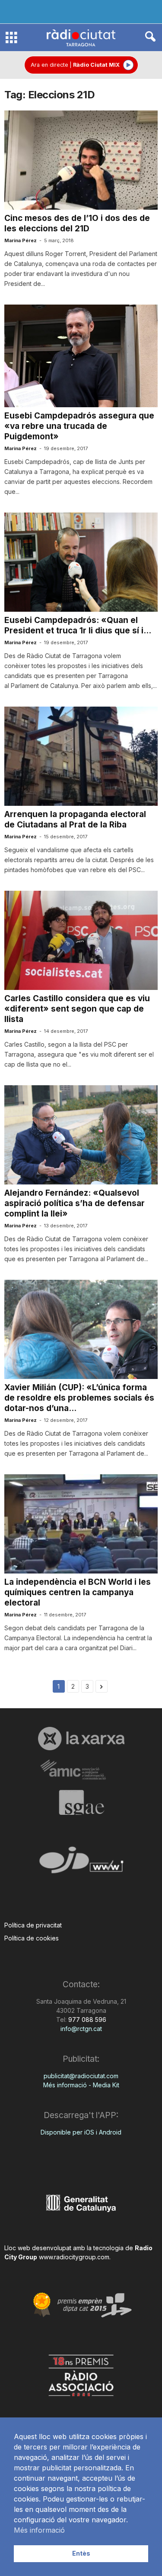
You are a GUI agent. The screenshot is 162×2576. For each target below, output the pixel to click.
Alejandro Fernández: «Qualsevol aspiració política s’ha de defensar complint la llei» (75, 1203)
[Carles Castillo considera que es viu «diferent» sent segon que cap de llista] (81, 941)
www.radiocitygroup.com (74, 2257)
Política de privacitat (33, 1925)
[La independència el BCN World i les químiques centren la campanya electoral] (81, 1524)
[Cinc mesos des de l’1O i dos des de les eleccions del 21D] (81, 160)
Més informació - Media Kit (81, 2085)
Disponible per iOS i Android (81, 2132)
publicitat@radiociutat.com (81, 2076)
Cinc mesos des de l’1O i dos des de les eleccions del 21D (77, 223)
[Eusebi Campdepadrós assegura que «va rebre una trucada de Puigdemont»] (81, 356)
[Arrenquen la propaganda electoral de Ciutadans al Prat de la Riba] (81, 756)
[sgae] (81, 1802)
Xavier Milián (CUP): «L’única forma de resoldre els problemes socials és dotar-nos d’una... (79, 1398)
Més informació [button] (39, 2530)
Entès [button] (81, 2553)
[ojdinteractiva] (81, 1864)
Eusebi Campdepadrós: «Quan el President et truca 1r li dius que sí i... (78, 625)
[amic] (81, 1770)
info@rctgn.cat (81, 2029)
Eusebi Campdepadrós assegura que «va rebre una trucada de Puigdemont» (79, 426)
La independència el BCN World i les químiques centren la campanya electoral (78, 1592)
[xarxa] (81, 1739)
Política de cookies (32, 1938)
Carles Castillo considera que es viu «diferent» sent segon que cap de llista (77, 1009)
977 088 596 (86, 2020)
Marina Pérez (21, 240)
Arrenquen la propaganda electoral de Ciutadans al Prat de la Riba (75, 819)
